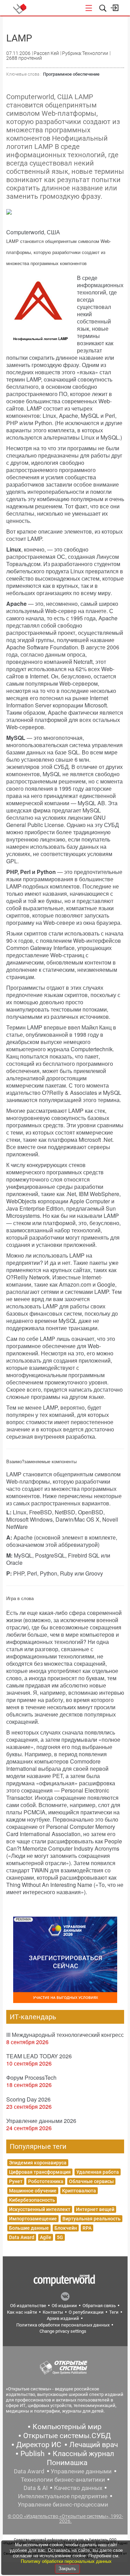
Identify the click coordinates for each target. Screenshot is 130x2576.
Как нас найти (22, 2312)
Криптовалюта (79, 2191)
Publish (33, 2454)
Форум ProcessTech (31, 2077)
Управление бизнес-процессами (63, 2504)
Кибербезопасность (32, 2200)
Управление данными (81, 2471)
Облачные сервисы (91, 2181)
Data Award (22, 2237)
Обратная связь (99, 2306)
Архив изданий (63, 2318)
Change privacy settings (63, 2331)
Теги (114, 2312)
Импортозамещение (33, 2219)
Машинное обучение (33, 2191)
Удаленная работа (98, 2172)
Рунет (16, 2181)
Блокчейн (66, 2228)
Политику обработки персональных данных (66, 2561)
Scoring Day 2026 (28, 2099)
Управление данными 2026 (41, 2121)
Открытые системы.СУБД (67, 2436)
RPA (87, 2228)
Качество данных (78, 2488)
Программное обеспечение (71, 74)
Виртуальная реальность (92, 2219)
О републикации (86, 2312)
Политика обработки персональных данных (63, 2325)
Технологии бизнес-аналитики (63, 2480)
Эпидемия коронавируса (38, 2163)
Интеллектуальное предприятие (63, 2496)
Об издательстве (28, 2306)
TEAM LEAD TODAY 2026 (39, 2056)
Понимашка (67, 2463)
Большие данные (29, 2228)
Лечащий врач (94, 2445)
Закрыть (67, 2569)
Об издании (64, 2306)
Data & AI (36, 2488)
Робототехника (46, 2181)
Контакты (53, 2312)
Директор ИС (39, 2445)
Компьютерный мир (67, 2427)
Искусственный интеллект (40, 2209)
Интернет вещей (95, 2209)
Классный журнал (83, 2454)
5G (60, 2237)
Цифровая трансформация (40, 2172)
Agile (46, 2237)
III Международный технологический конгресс (65, 2035)
